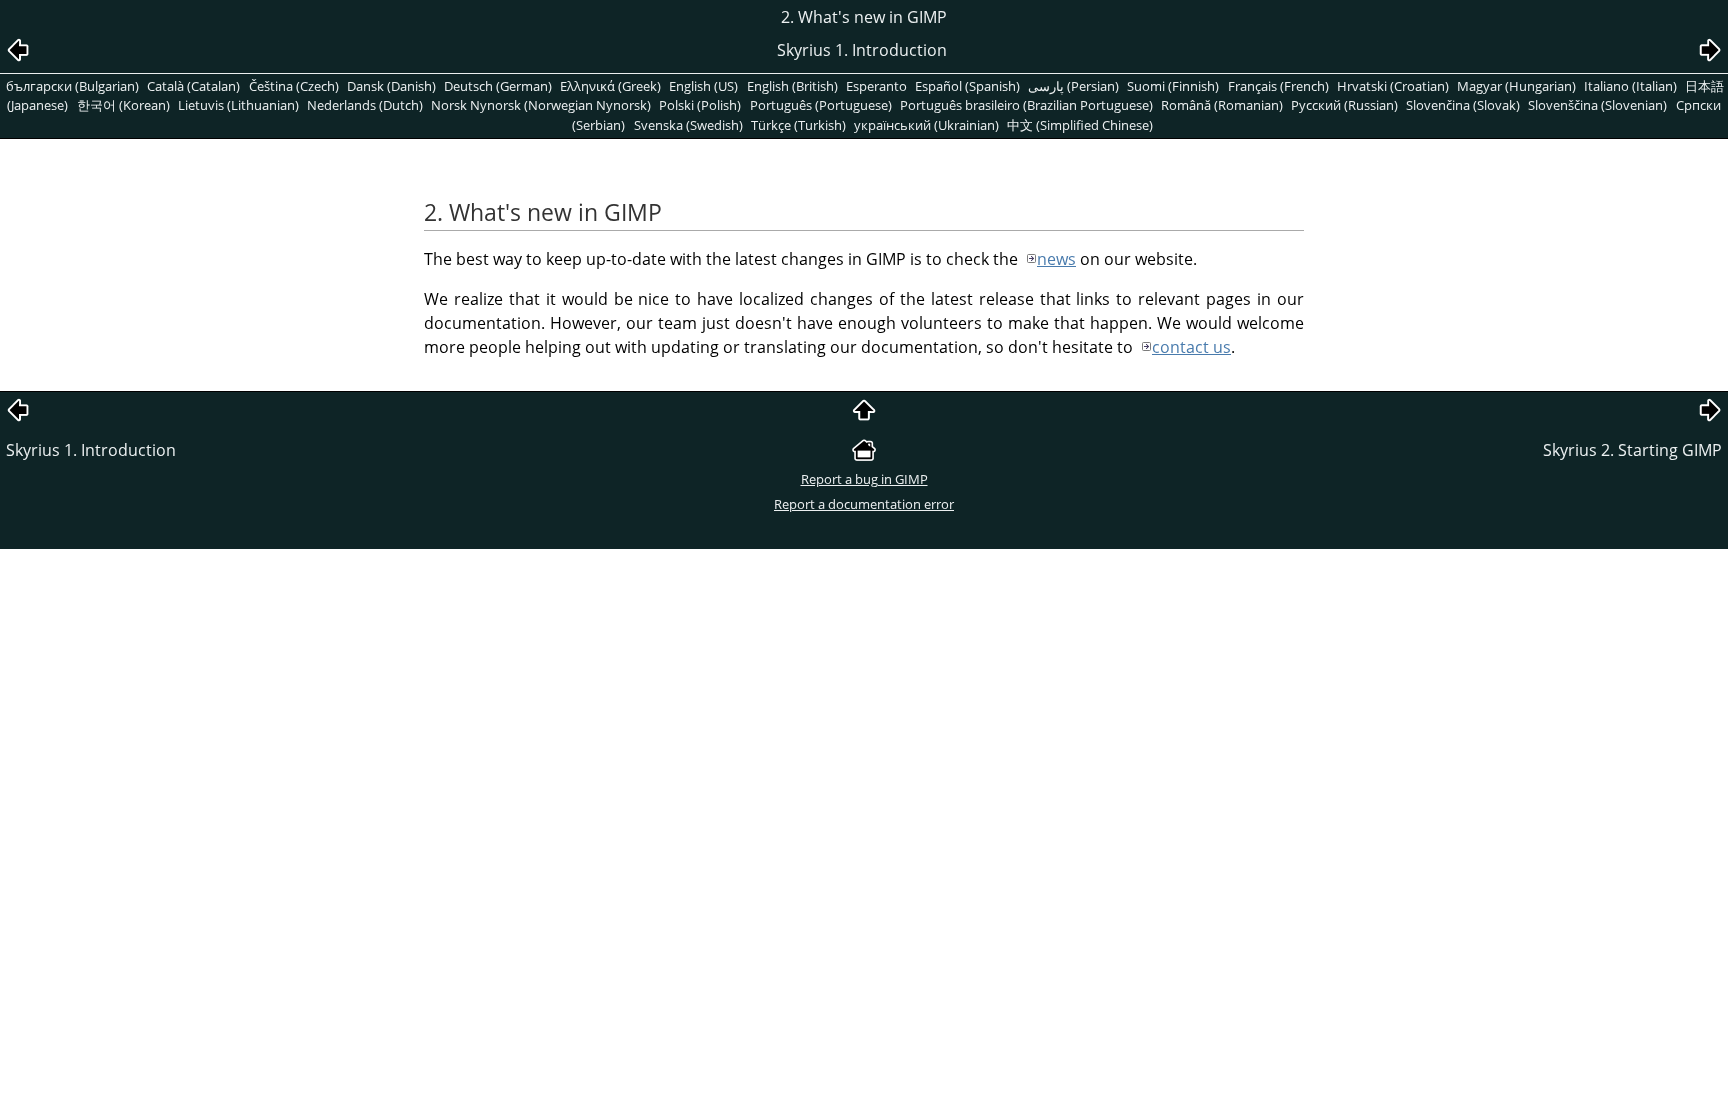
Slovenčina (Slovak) (1463, 105)
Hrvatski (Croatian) (1393, 86)
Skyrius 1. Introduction (91, 450)
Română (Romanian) (1222, 105)
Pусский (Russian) (1344, 105)
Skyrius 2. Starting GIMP (1632, 450)
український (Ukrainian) (926, 125)
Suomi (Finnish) (1173, 86)
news (1056, 259)
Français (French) (1278, 86)
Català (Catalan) (193, 86)
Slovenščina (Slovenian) (1597, 105)
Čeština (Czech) (294, 86)
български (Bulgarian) (72, 86)
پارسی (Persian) (1073, 86)
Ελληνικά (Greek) (610, 86)
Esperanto (876, 86)
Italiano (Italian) (1630, 86)
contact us (1191, 347)
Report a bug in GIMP (864, 479)
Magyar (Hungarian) (1516, 86)
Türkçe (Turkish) (798, 125)
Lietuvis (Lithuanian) (238, 105)
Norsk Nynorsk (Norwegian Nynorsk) (541, 105)
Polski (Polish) (700, 105)
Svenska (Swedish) (688, 125)
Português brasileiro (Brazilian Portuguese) (1026, 105)
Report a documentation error (864, 504)
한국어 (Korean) (123, 105)
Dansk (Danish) (391, 86)
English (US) (703, 86)
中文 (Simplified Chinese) (1080, 125)
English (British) (792, 86)
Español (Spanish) (967, 86)
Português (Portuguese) (821, 105)
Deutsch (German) (498, 86)
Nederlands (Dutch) (365, 105)
